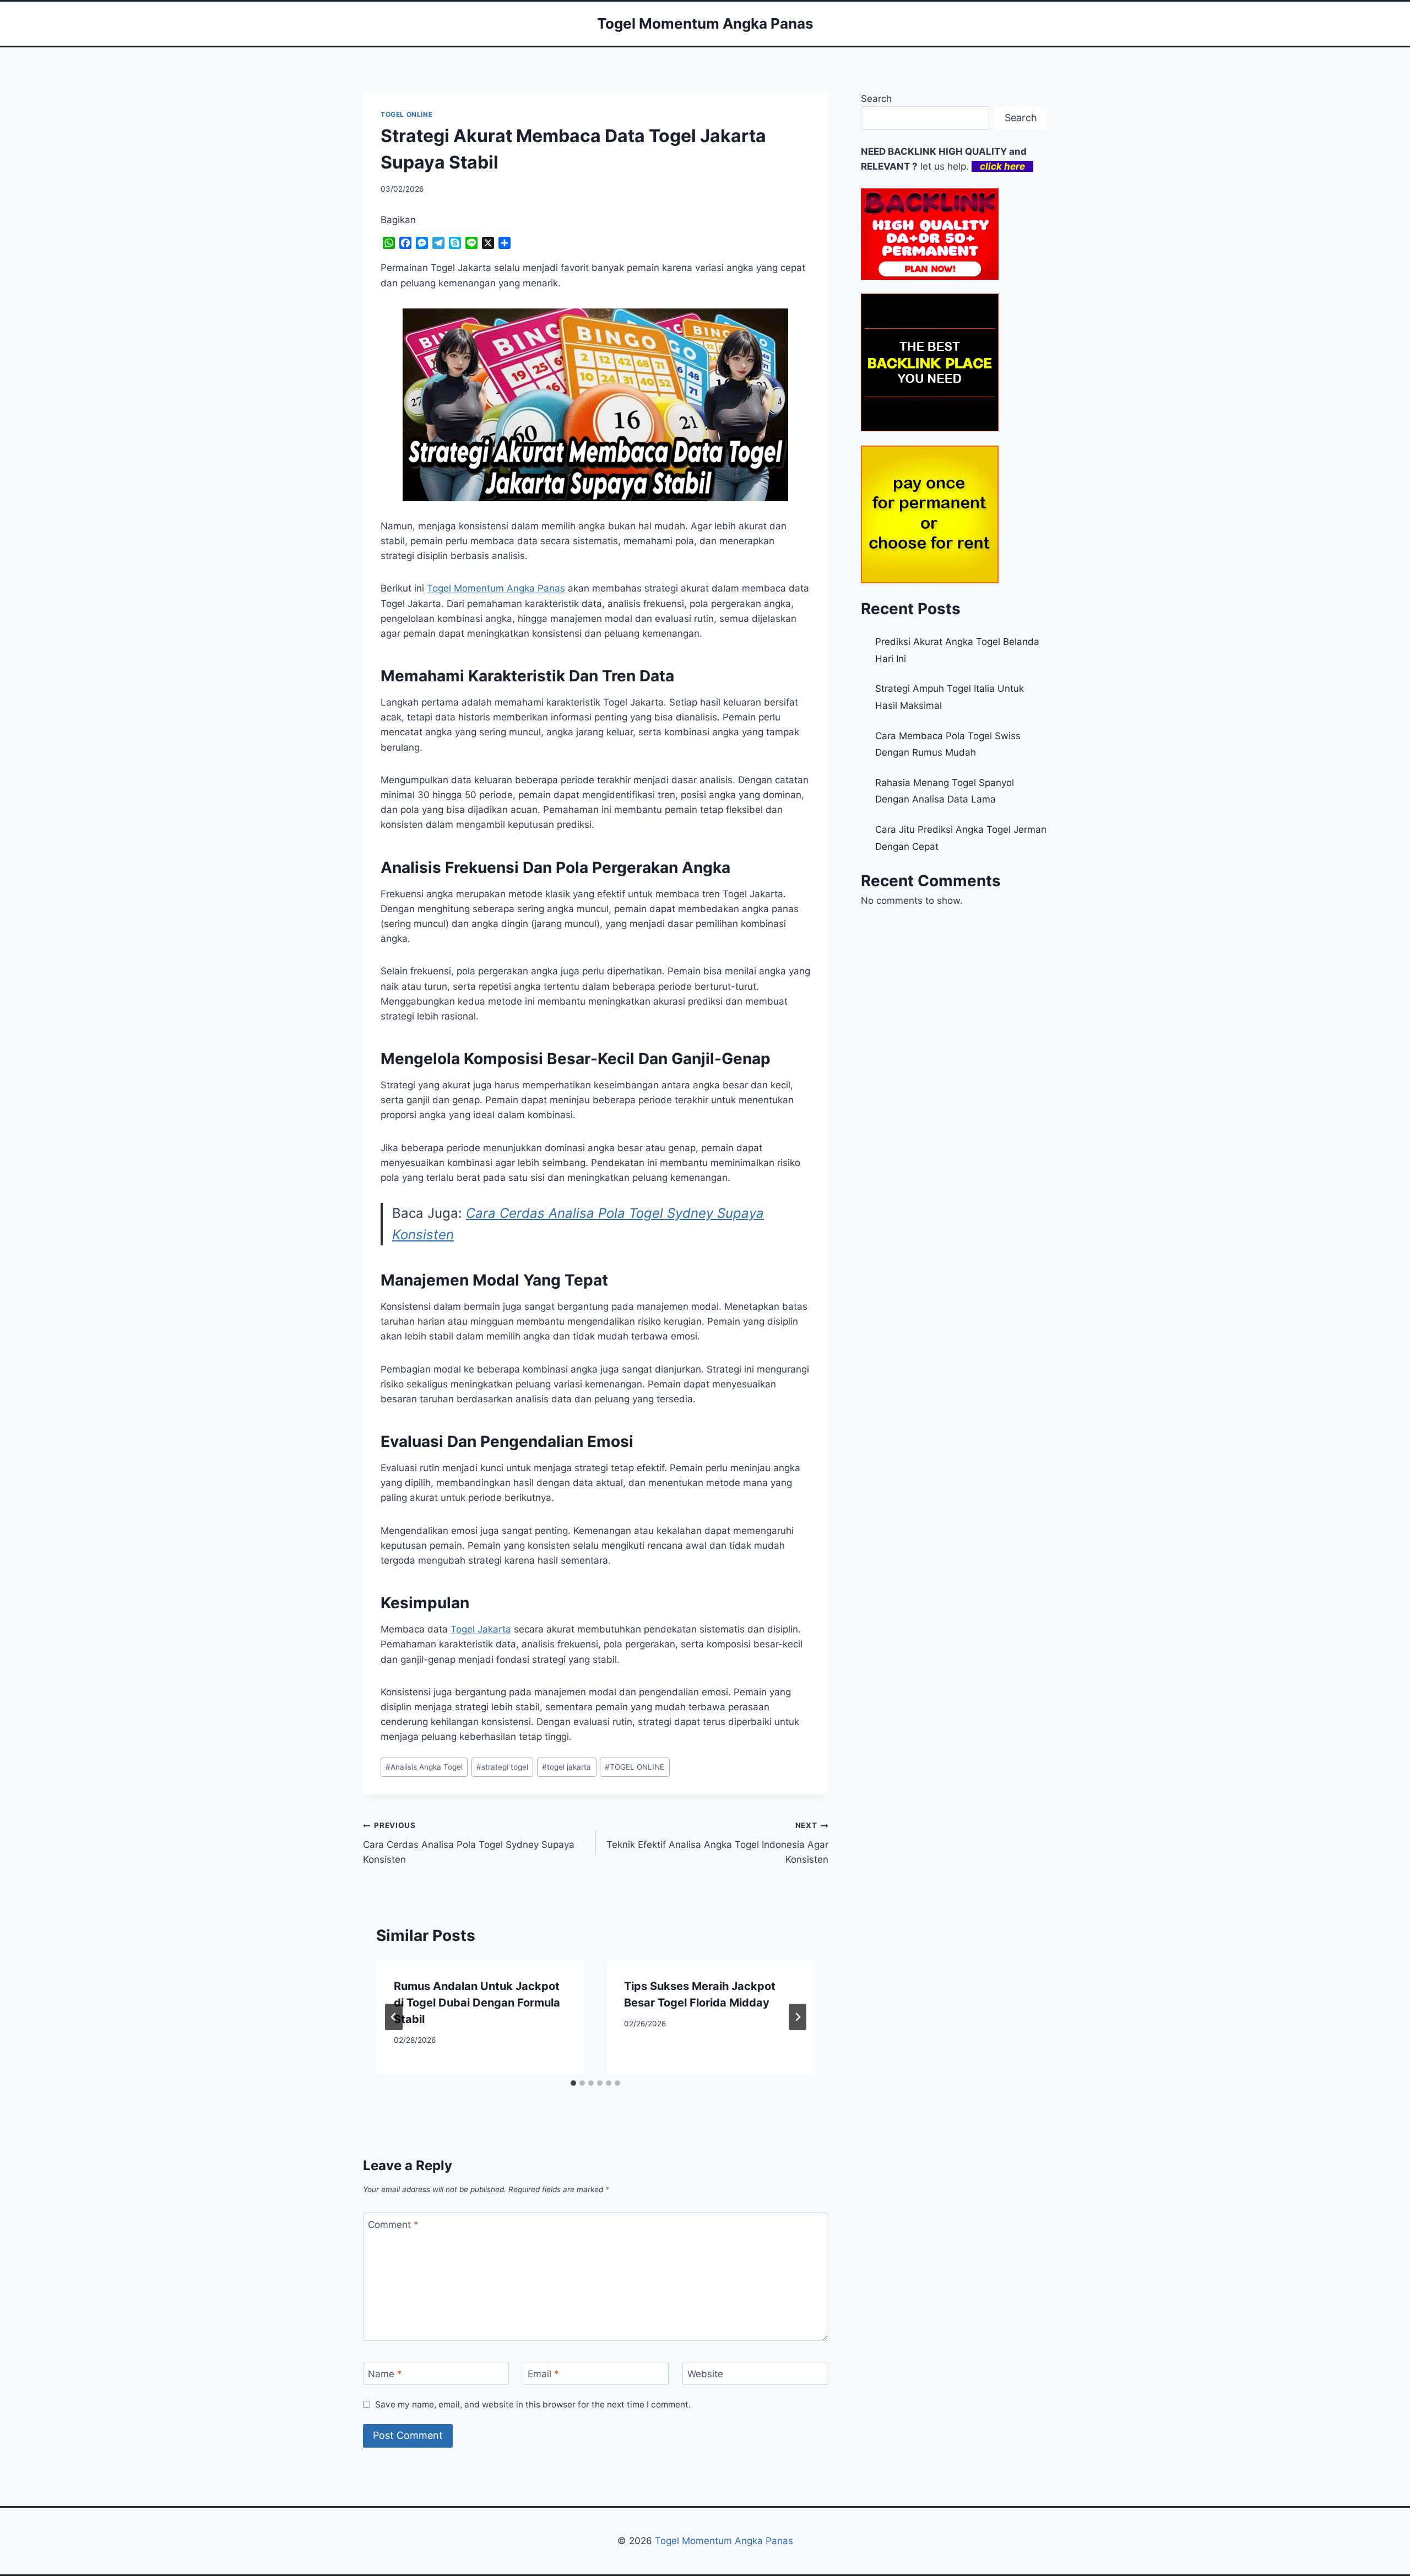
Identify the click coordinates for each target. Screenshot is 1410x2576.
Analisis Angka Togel (424, 1767)
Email (543, 2374)
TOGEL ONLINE (406, 114)
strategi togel (502, 1767)
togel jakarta (566, 1767)
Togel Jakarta (481, 1629)
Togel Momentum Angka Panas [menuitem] (496, 588)
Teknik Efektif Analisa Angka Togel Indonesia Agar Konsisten (717, 1843)
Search (876, 99)
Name (385, 2374)
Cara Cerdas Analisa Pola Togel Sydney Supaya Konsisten (469, 1843)
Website (705, 2374)
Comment (393, 2225)
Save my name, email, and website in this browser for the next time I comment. (533, 2404)
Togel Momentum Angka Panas (724, 2541)
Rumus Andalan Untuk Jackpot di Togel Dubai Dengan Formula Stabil (477, 2003)
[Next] (798, 2017)
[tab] (573, 2083)
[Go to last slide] (394, 2017)
